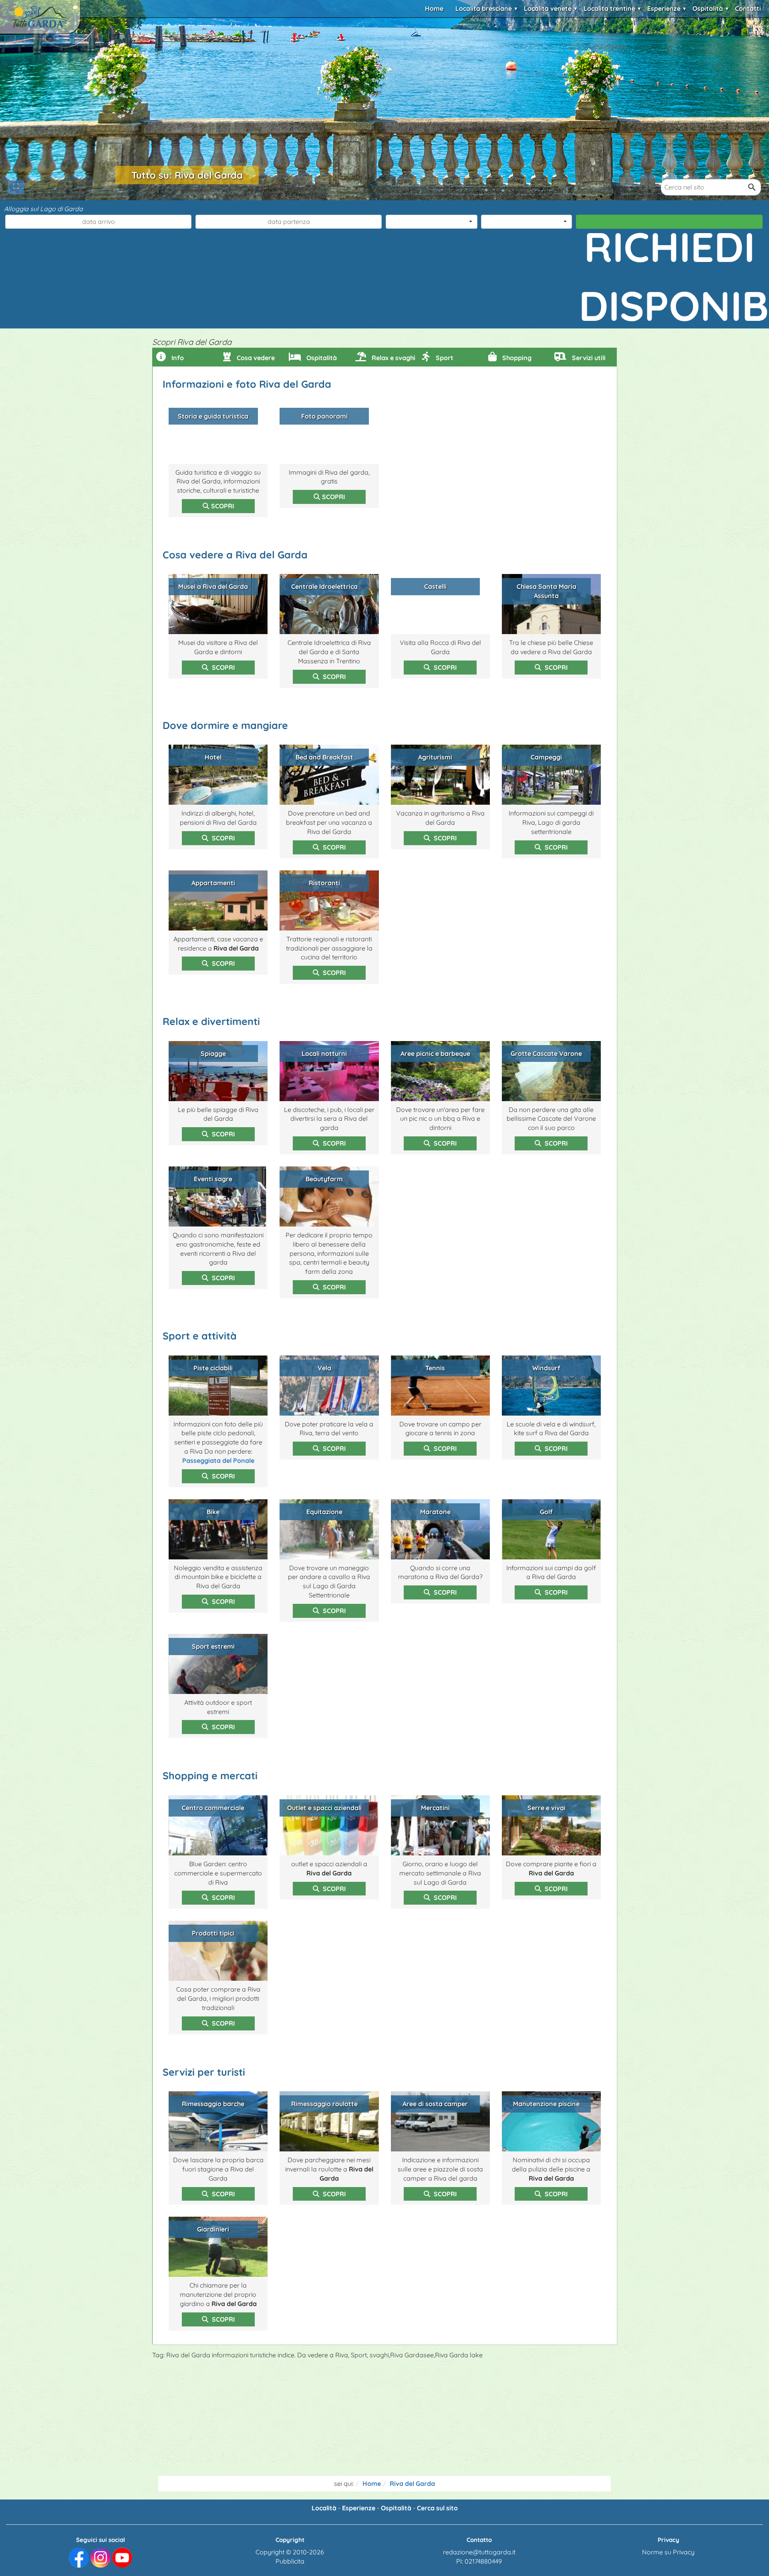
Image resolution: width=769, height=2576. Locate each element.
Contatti (748, 8)
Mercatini (435, 1808)
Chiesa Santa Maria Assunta (547, 591)
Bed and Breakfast (324, 757)
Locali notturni (324, 1053)
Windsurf (546, 1368)
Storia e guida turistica (213, 416)
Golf (546, 1512)
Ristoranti (324, 883)
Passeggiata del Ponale (218, 1460)
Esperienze (664, 8)
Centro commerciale (213, 1808)
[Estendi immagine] (16, 187)
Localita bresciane (484, 8)
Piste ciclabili (213, 1368)
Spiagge (213, 1053)
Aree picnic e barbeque (435, 1053)
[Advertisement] (384, 2420)
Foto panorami (324, 416)
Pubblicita (290, 2561)
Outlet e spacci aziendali (324, 1808)
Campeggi (546, 757)
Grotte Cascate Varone (546, 1053)
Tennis (435, 1368)
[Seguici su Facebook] (79, 2557)
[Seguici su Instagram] (101, 2557)
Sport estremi (213, 1646)
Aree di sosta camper (435, 2104)
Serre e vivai (547, 1808)
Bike (213, 1512)
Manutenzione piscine (546, 2104)
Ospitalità (708, 8)
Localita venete (548, 8)
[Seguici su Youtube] (122, 2557)
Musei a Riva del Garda (213, 586)
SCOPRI (222, 506)
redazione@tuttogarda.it (479, 2552)
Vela (324, 1368)
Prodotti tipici (213, 1933)
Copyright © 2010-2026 (290, 2552)
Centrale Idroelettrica (324, 586)
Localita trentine (609, 8)
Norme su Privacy (668, 2552)
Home (434, 8)
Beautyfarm (324, 1179)
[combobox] (432, 222)
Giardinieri (213, 2229)
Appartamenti (213, 883)
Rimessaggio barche (213, 2104)
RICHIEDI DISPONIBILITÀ (671, 225)
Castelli (435, 586)
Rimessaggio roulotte (324, 2104)
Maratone (435, 1512)
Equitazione (324, 1512)
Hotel (213, 757)
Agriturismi (435, 757)
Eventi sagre (213, 1179)
